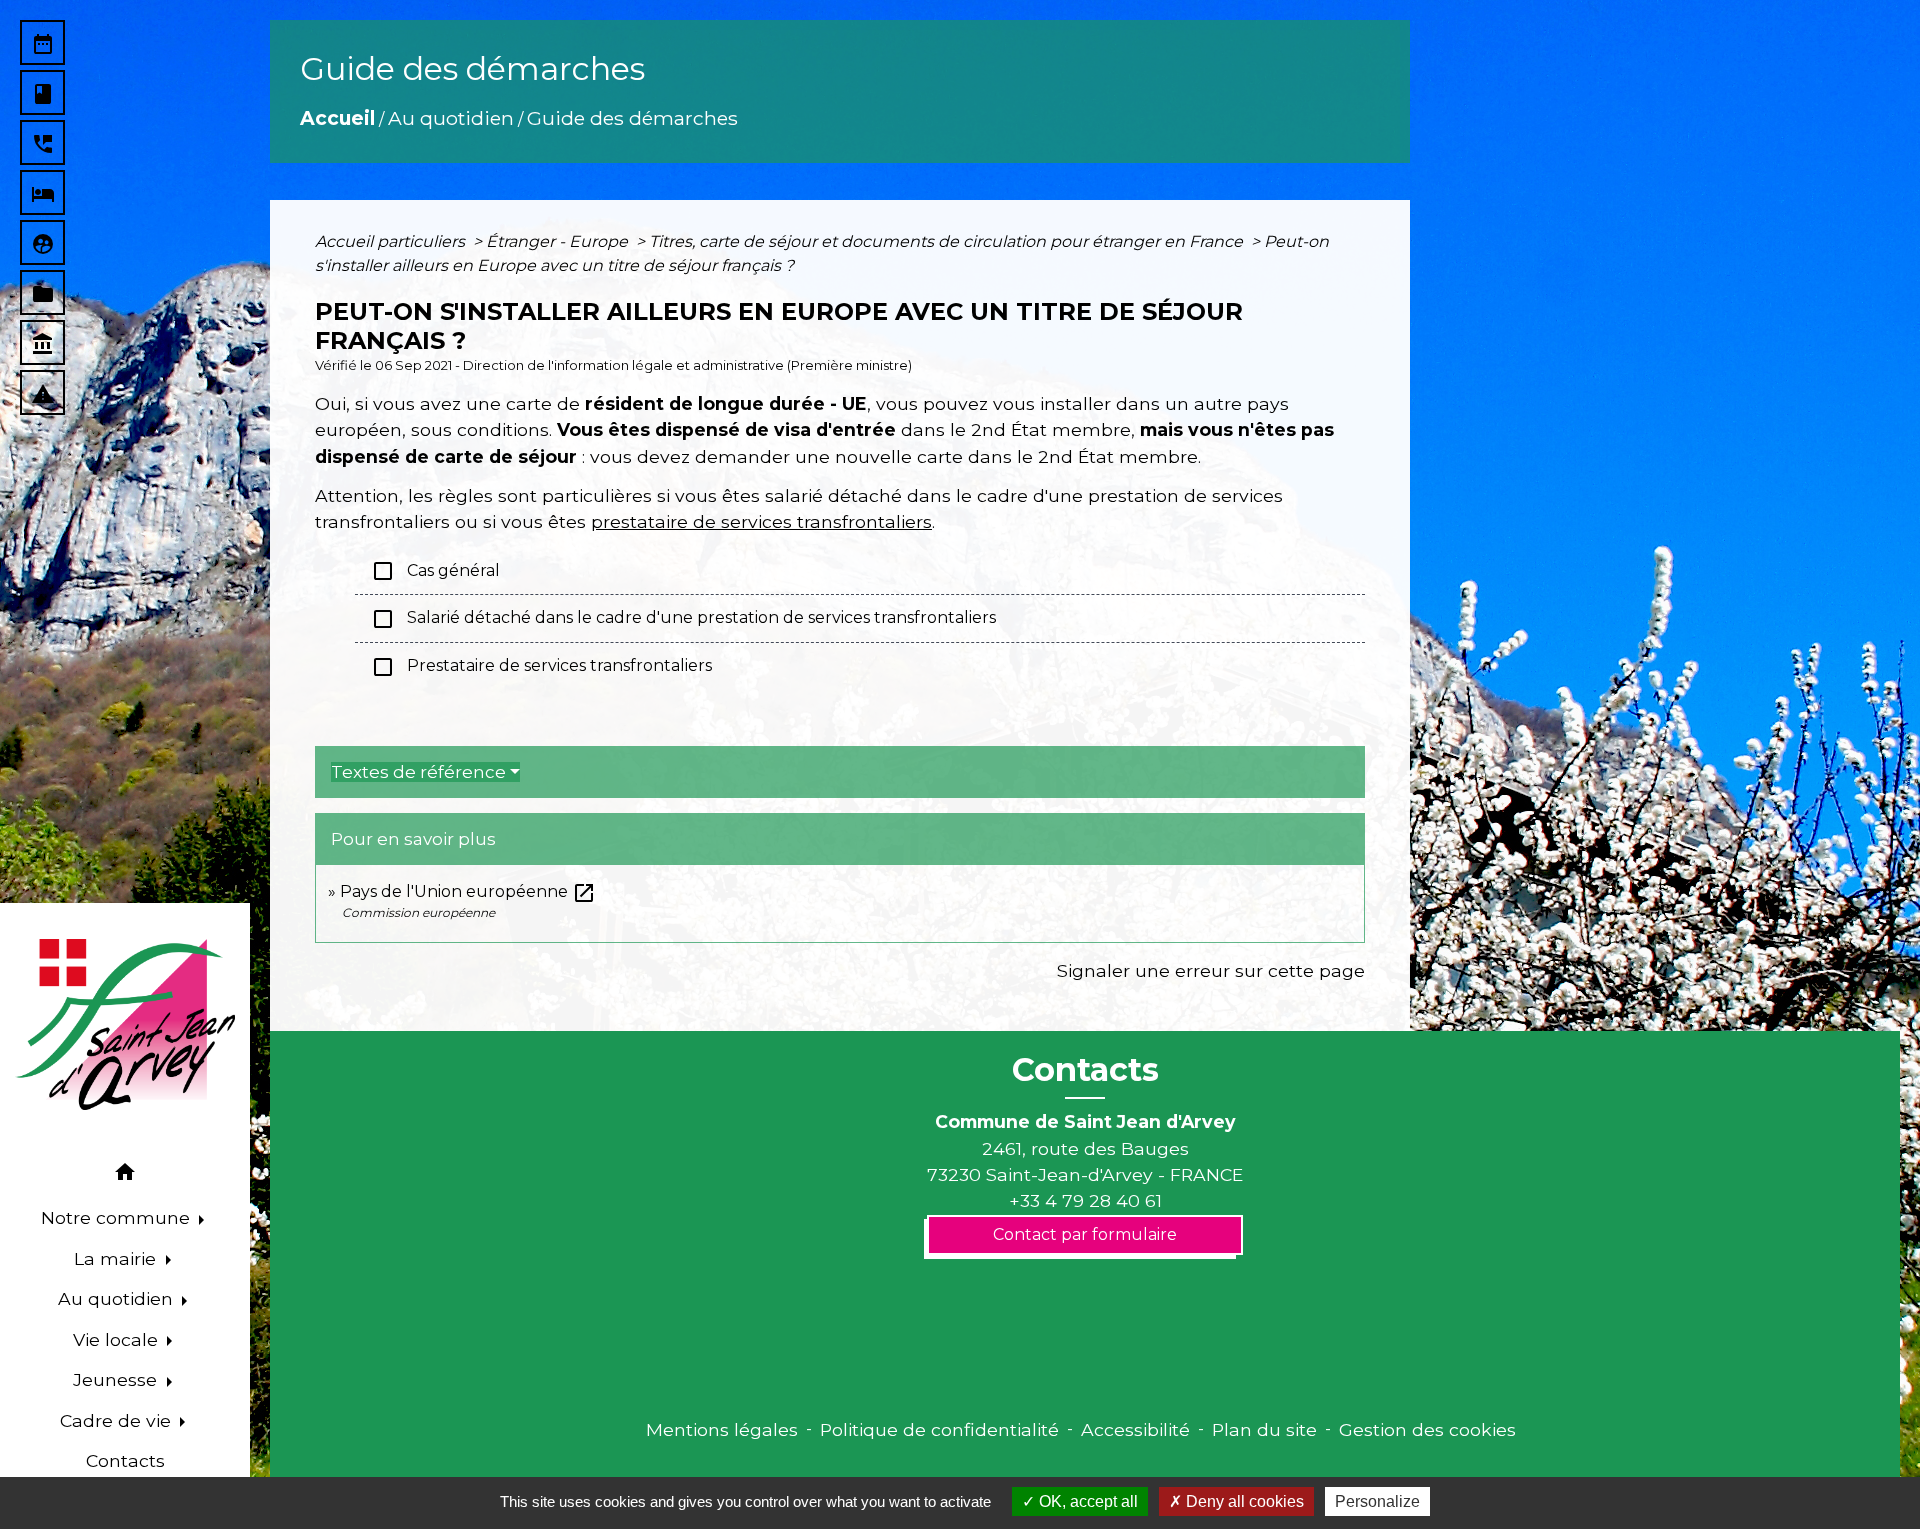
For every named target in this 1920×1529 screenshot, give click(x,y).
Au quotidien (451, 118)
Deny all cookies (1243, 1501)
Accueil (337, 118)
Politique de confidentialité (939, 1429)
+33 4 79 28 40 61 (1085, 1200)
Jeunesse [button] (117, 1379)
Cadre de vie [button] (118, 1420)
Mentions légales (722, 1429)
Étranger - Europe (559, 241)
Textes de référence (418, 772)
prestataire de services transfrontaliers (761, 521)
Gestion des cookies (1427, 1429)
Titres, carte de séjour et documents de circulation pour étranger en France (948, 241)
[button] (125, 1175)
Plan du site (1264, 1429)
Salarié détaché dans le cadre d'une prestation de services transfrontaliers (683, 619)
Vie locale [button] (118, 1339)
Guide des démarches (632, 118)
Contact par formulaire (1085, 1234)
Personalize (1377, 1501)
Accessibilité (1135, 1429)
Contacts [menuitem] (125, 1460)
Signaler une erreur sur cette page (1211, 970)
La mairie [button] (117, 1258)
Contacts (1085, 1070)
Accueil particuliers (392, 241)
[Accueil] (125, 1025)
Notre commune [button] (118, 1217)
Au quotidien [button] (118, 1298)
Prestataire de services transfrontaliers (541, 667)
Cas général (435, 571)
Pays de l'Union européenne (468, 891)
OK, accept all (1086, 1501)
